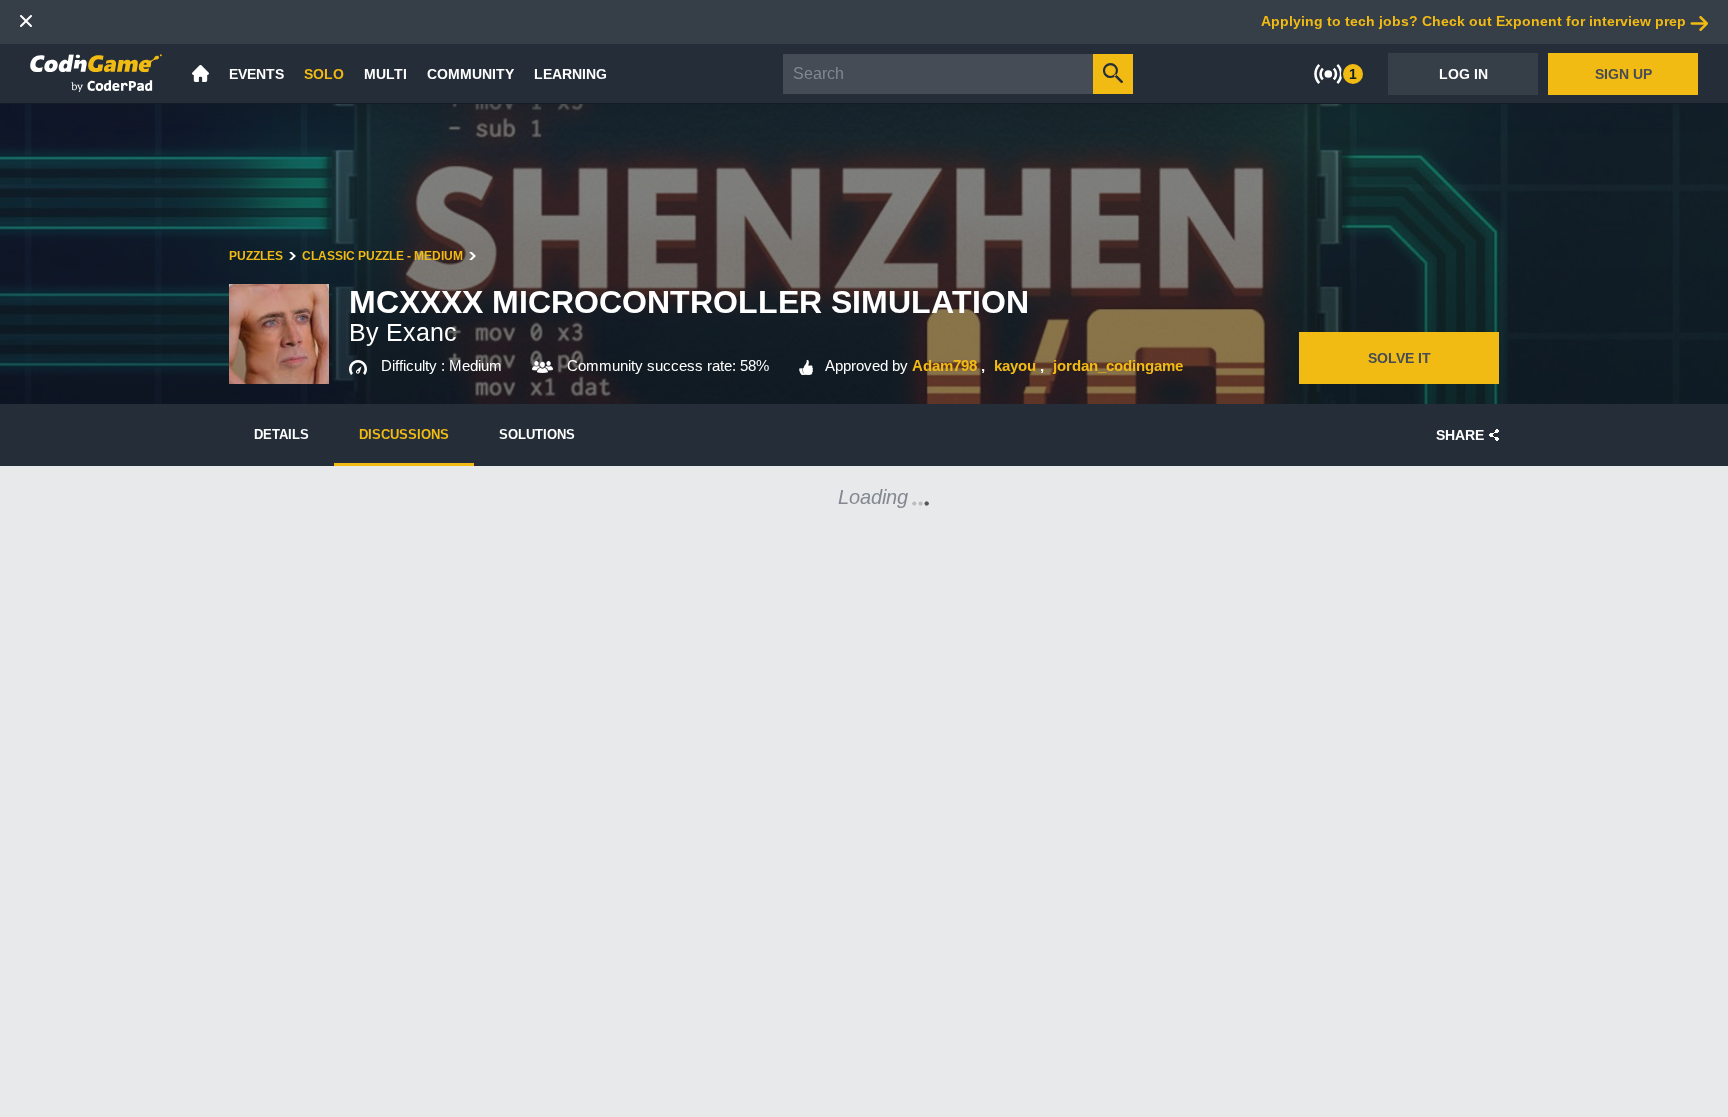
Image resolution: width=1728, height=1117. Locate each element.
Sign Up (1623, 74)
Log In (1463, 74)
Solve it (1399, 358)
